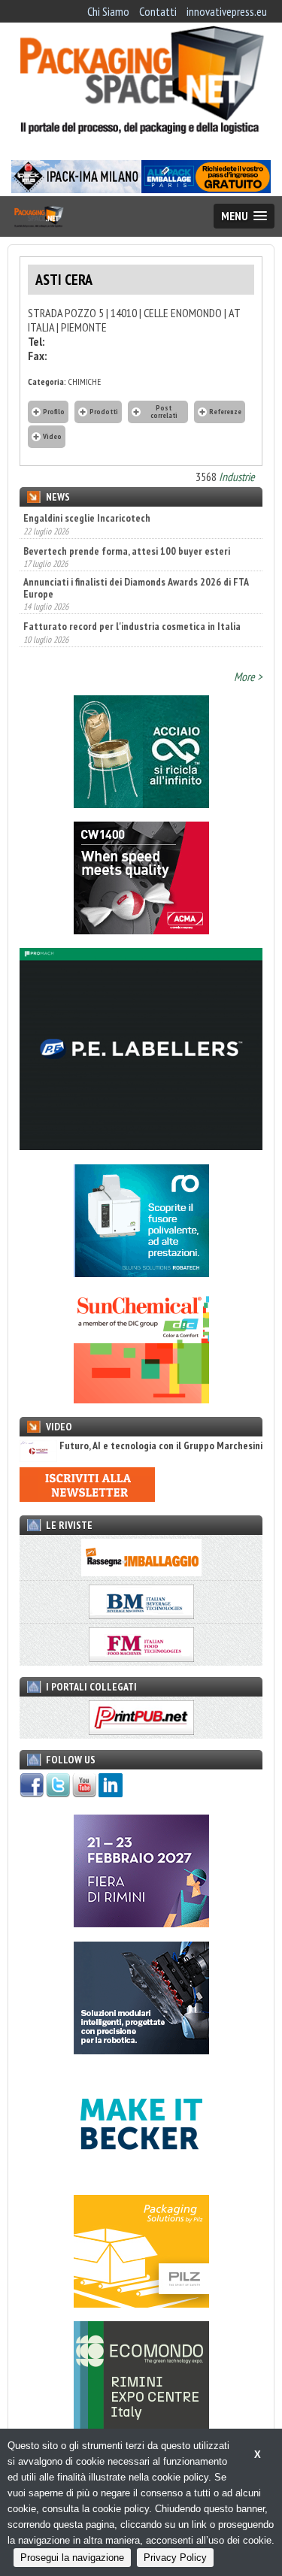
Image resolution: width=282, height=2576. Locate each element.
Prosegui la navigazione (72, 2558)
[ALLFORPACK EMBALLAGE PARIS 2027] (206, 189)
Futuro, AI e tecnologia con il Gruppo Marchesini (161, 1446)
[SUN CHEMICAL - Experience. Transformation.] (141, 1399)
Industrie (237, 477)
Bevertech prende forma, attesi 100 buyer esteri (127, 519)
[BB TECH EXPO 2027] (141, 1923)
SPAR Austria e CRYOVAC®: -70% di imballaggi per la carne (132, 632)
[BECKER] (141, 2176)
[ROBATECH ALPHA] (141, 1273)
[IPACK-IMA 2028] (76, 189)
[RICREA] (141, 804)
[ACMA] (141, 930)
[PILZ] (141, 2303)
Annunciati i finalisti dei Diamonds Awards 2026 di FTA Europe (136, 556)
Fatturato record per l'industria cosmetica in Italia (132, 595)
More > (248, 677)
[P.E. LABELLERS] (141, 1146)
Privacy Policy (175, 2558)
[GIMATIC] (141, 2050)
